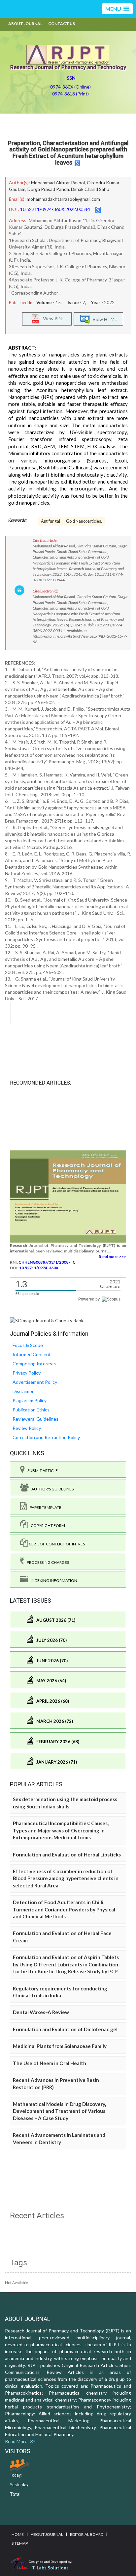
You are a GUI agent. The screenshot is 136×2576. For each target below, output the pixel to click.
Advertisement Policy (35, 1382)
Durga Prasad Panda (48, 189)
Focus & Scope (28, 1345)
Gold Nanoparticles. (84, 521)
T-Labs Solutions (50, 2568)
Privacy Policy (27, 1373)
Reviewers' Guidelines (35, 1419)
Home (18, 2534)
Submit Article (41, 1471)
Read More (18, 2441)
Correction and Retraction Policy (46, 1437)
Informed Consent (32, 1354)
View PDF (51, 318)
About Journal (25, 24)
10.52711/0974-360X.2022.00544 (55, 209)
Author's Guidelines (51, 1489)
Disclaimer (23, 1391)
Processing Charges (47, 1562)
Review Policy (27, 1428)
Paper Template (44, 1507)
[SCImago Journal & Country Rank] (47, 1320)
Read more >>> (112, 1257)
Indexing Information (53, 1580)
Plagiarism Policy (30, 1400)
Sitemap (20, 2543)
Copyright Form (47, 1525)
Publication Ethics (31, 1410)
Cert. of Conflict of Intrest (58, 1544)
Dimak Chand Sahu (90, 189)
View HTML (104, 319)
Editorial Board (87, 2534)
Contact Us (62, 24)
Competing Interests (34, 1364)
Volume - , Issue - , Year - (75, 302)
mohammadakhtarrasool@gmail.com (63, 199)
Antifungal (51, 521)
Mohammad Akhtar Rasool (58, 183)
